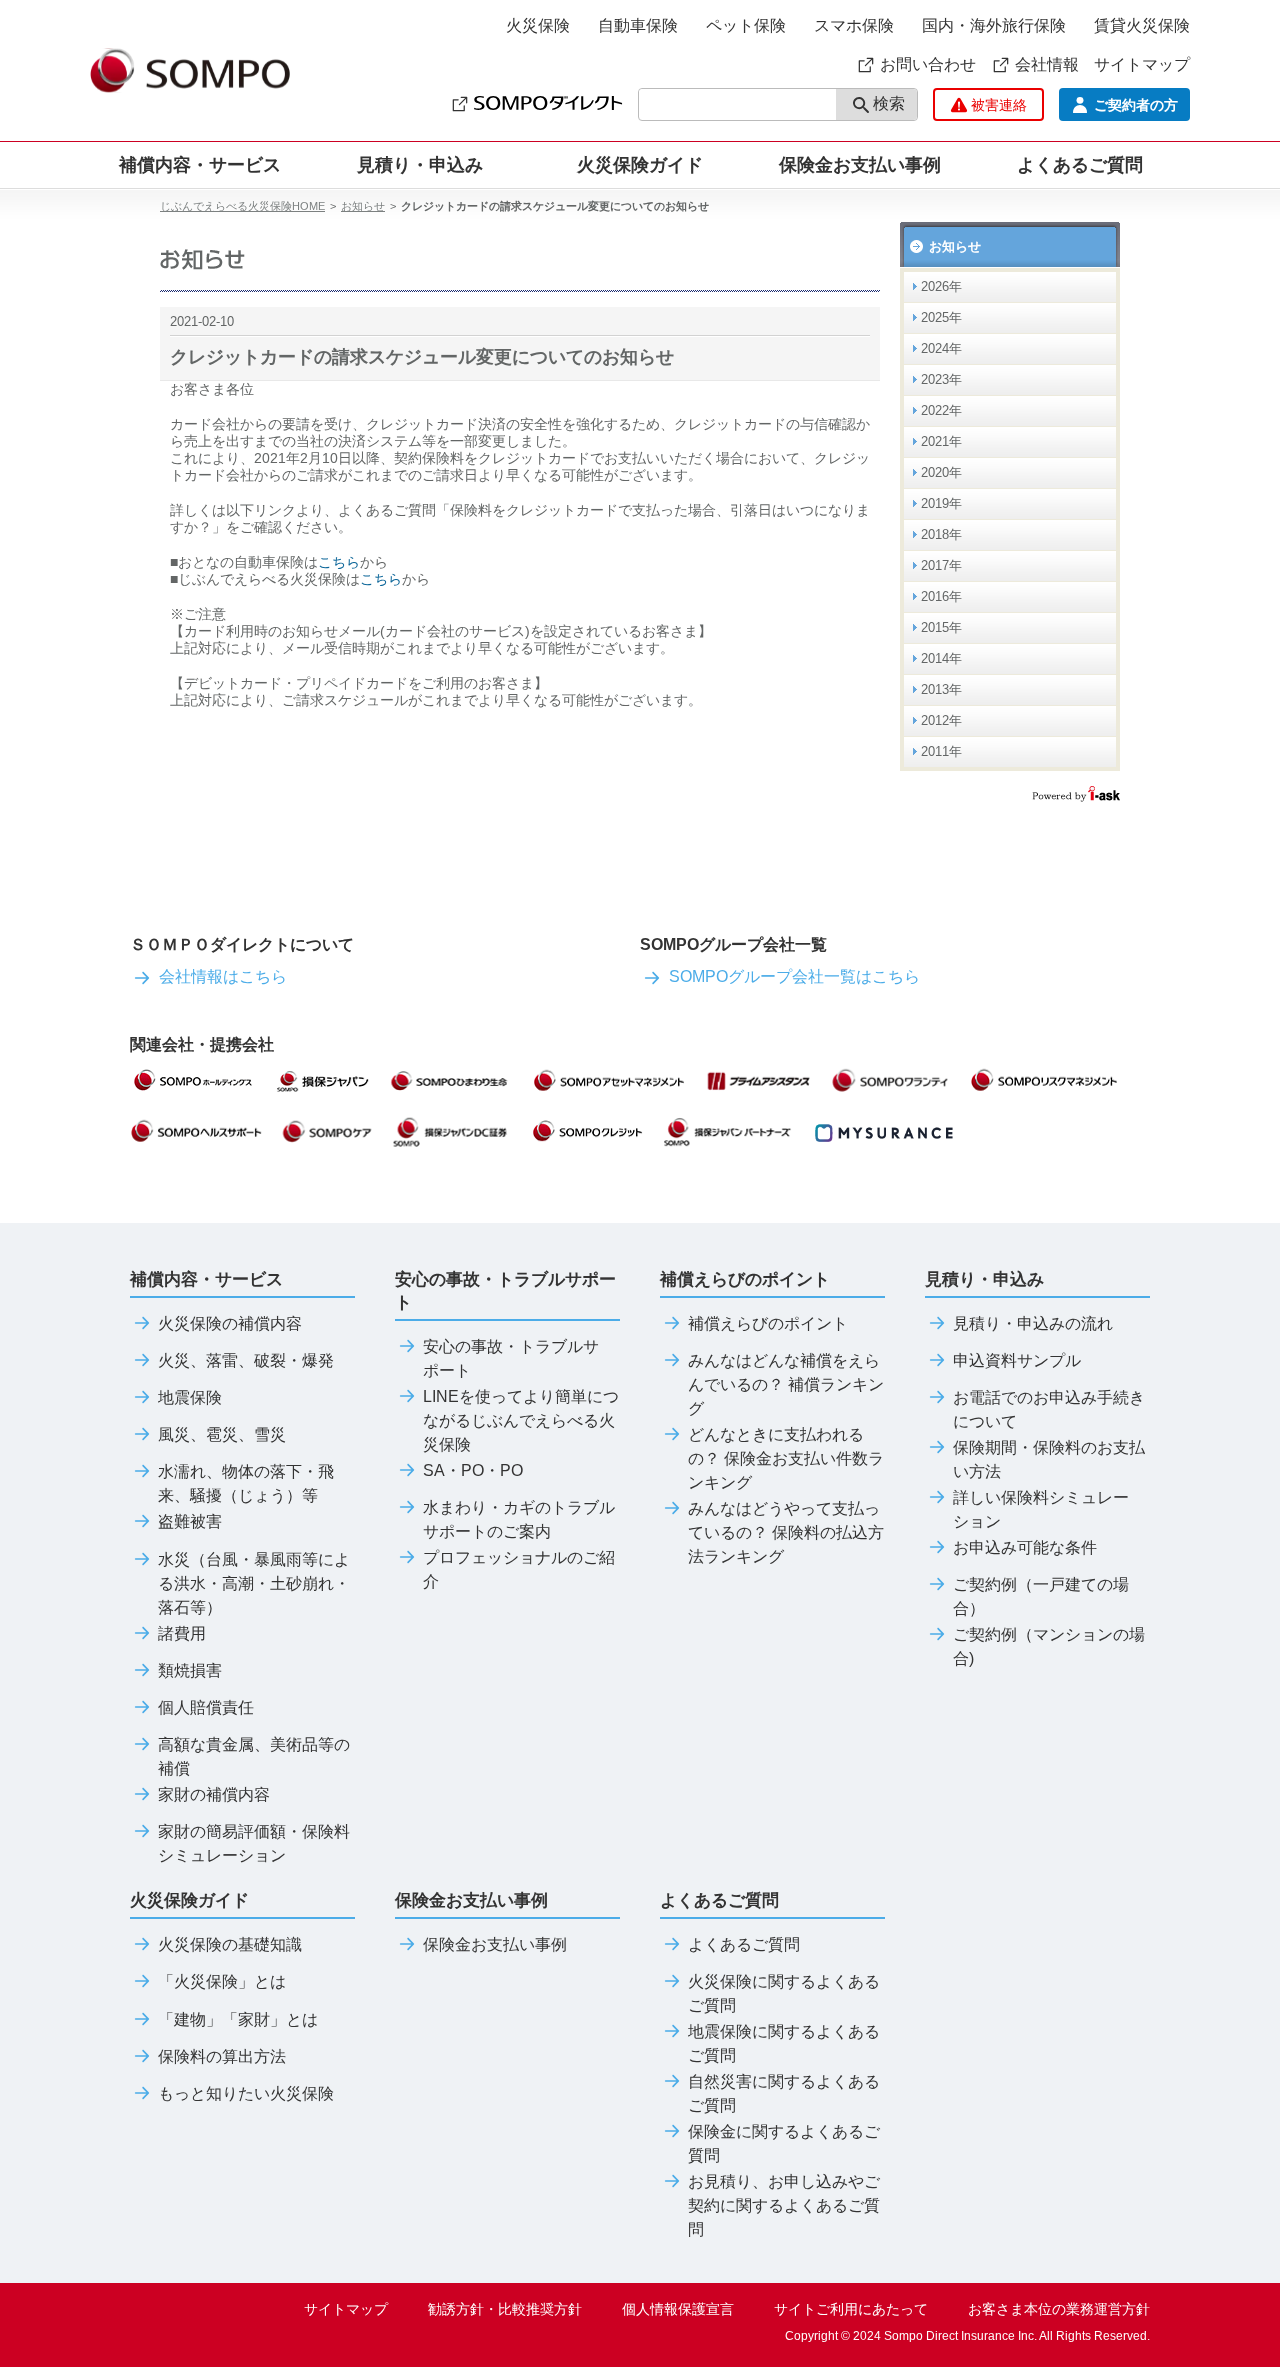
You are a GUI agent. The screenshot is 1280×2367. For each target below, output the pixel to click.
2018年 (941, 534)
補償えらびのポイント (768, 1324)
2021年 (941, 441)
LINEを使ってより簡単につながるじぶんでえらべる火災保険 (521, 1421)
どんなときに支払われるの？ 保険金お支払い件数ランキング (786, 1459)
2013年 (941, 689)
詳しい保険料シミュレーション (1041, 1510)
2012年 (941, 720)
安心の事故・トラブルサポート (511, 1359)
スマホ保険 (854, 25)
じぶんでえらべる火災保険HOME (242, 206)
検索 (889, 103)
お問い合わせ (928, 64)
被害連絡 (999, 105)
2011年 (941, 751)
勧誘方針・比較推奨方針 (505, 2309)
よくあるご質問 (744, 1945)
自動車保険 (638, 25)
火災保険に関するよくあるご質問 (784, 1994)
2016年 (941, 596)
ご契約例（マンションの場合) (1049, 1647)
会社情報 (1047, 64)
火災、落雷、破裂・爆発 (246, 1361)
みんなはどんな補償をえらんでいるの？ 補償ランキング (786, 1385)
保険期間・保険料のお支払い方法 (1049, 1460)
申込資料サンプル (1017, 1361)
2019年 (941, 503)
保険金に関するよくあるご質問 (784, 2144)
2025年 (941, 317)
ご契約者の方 (1136, 105)
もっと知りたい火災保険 (246, 2094)
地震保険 (190, 1398)
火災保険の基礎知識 (230, 1945)
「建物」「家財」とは (238, 2020)
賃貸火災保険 (1142, 25)
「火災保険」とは (222, 1982)
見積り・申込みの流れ (1033, 1324)
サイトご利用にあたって (851, 2309)
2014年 (941, 658)
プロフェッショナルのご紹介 (519, 1570)
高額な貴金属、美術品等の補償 (254, 1757)
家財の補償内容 (214, 1795)
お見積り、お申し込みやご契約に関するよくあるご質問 (784, 2206)
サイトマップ (1142, 64)
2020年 (941, 472)
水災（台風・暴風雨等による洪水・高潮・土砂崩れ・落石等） (254, 1584)
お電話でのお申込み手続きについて (1049, 1410)
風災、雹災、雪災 (222, 1435)
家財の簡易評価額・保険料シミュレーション (254, 1844)
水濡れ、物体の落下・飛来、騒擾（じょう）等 (246, 1484)
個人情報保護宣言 (678, 2309)
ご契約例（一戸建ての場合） (1041, 1597)
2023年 (941, 379)
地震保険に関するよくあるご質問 (784, 2044)
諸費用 (182, 1634)
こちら (339, 562)
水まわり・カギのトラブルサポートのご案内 (519, 1520)
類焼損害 (190, 1671)
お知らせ (363, 206)
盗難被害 (190, 1522)
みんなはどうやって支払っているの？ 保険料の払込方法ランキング (786, 1533)
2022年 (941, 410)
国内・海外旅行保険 (994, 25)
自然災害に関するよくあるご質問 (784, 2094)
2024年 (941, 348)
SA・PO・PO (473, 1471)
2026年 (941, 286)
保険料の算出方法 (222, 2057)
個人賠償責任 (206, 1708)
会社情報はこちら (223, 976)
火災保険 (538, 25)
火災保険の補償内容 (230, 1324)
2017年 (941, 565)
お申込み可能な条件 (1025, 1548)
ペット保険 (746, 25)
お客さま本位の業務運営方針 (1059, 2309)
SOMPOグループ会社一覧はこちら (794, 976)
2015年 (941, 627)
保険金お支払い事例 (860, 165)
